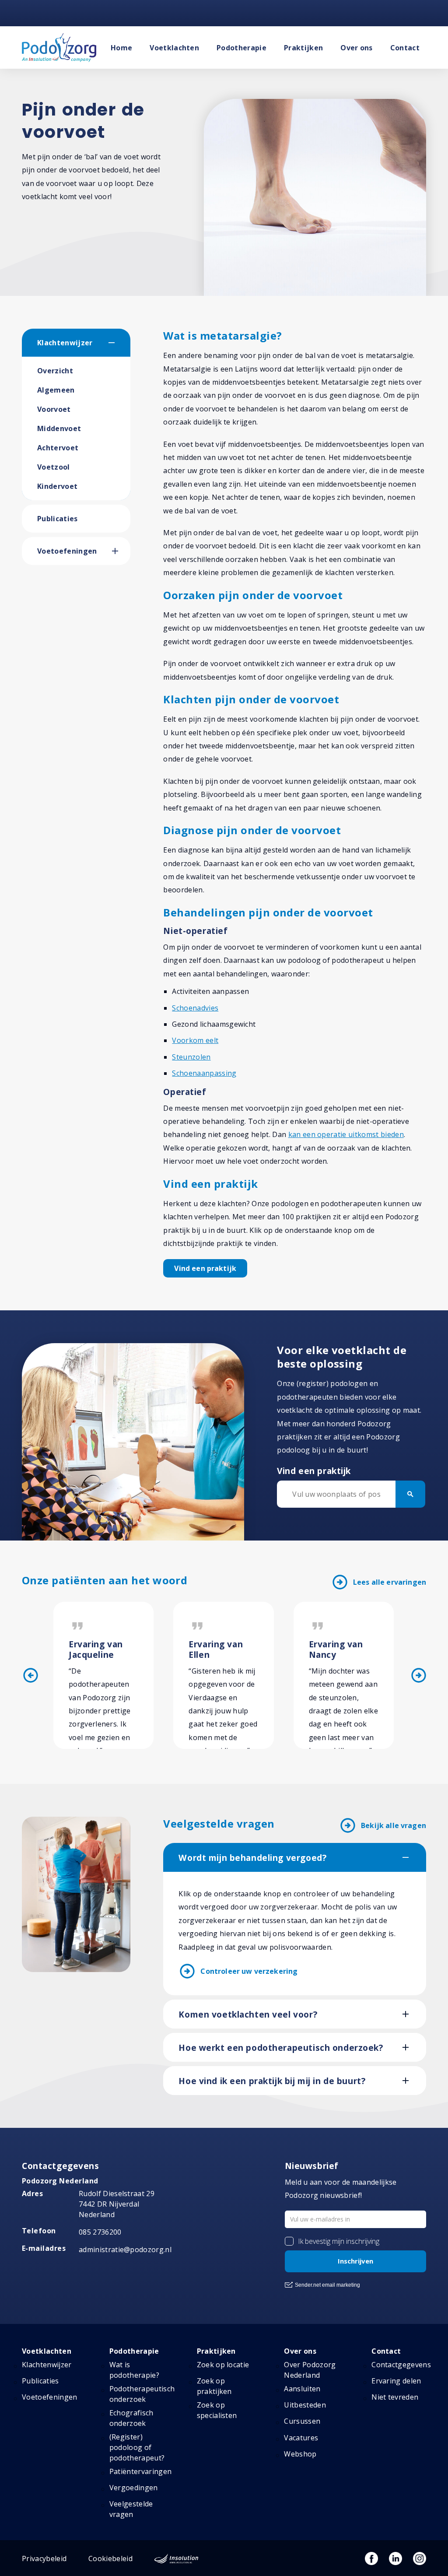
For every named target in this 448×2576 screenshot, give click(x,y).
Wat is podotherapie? (134, 2370)
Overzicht (55, 371)
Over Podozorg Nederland (310, 2370)
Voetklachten (174, 48)
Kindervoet (57, 486)
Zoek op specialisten (217, 2410)
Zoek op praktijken (214, 2386)
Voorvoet (54, 409)
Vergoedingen (134, 2488)
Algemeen (56, 390)
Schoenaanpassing (204, 1073)
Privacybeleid (44, 2558)
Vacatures (301, 2438)
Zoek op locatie (223, 2365)
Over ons (357, 48)
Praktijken (303, 48)
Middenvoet (59, 428)
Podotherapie (241, 48)
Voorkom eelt (195, 1040)
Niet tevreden (395, 2397)
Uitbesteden (305, 2405)
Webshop (300, 2454)
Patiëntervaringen (140, 2471)
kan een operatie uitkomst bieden (346, 1134)
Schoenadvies (195, 1008)
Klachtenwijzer (65, 343)
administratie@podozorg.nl (125, 2250)
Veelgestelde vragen (131, 2509)
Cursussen (302, 2421)
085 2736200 (100, 2232)
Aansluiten (302, 2389)
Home (121, 48)
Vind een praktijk (205, 1268)
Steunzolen (191, 1057)
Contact (405, 48)
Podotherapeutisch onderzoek (142, 2394)
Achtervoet (58, 448)
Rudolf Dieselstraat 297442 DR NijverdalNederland (117, 2204)
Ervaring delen (396, 2381)
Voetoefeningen (67, 551)
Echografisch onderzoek (131, 2418)
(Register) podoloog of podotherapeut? (137, 2447)
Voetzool (54, 467)
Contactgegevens (401, 2365)
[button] (119, 343)
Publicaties (58, 519)
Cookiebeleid (110, 2558)
